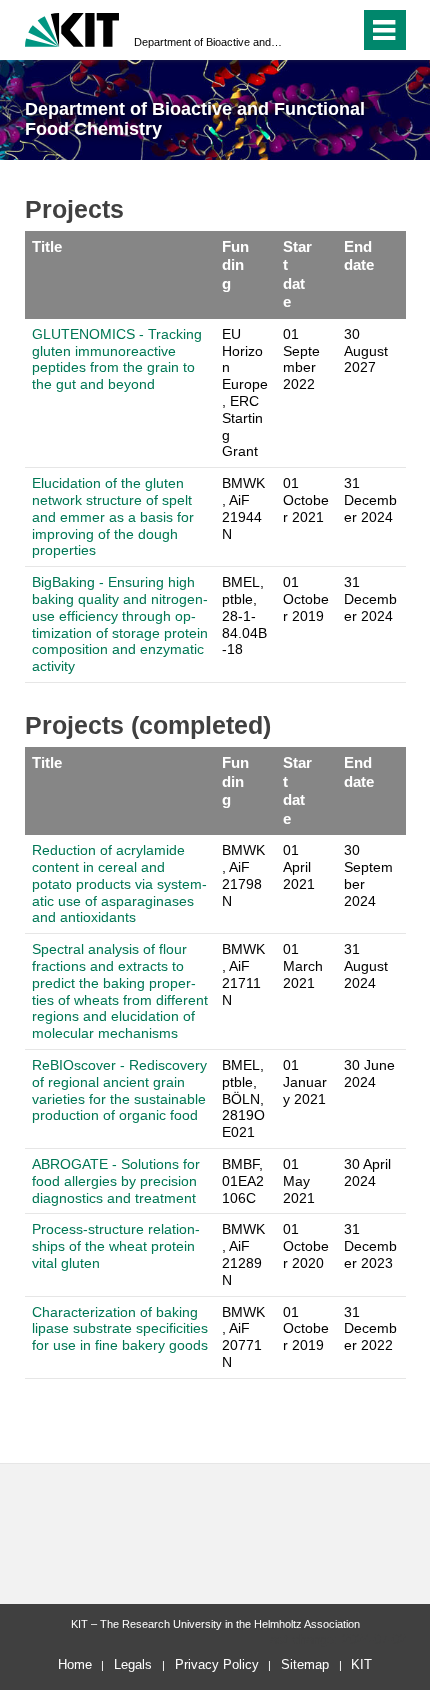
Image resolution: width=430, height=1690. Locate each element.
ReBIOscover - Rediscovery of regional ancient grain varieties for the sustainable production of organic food (119, 1090)
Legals (133, 1664)
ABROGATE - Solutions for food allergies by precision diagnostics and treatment (116, 1181)
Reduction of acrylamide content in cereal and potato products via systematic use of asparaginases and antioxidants (119, 883)
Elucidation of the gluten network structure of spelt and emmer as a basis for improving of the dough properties (113, 516)
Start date (297, 274)
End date (359, 255)
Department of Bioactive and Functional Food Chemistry (209, 42)
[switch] (340, 30)
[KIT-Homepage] (72, 27)
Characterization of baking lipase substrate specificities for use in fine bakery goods (120, 1329)
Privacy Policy (217, 1664)
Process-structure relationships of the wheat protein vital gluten (116, 1246)
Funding (235, 265)
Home (75, 1664)
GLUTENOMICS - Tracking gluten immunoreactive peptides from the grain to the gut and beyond (117, 359)
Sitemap (305, 1664)
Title (47, 246)
